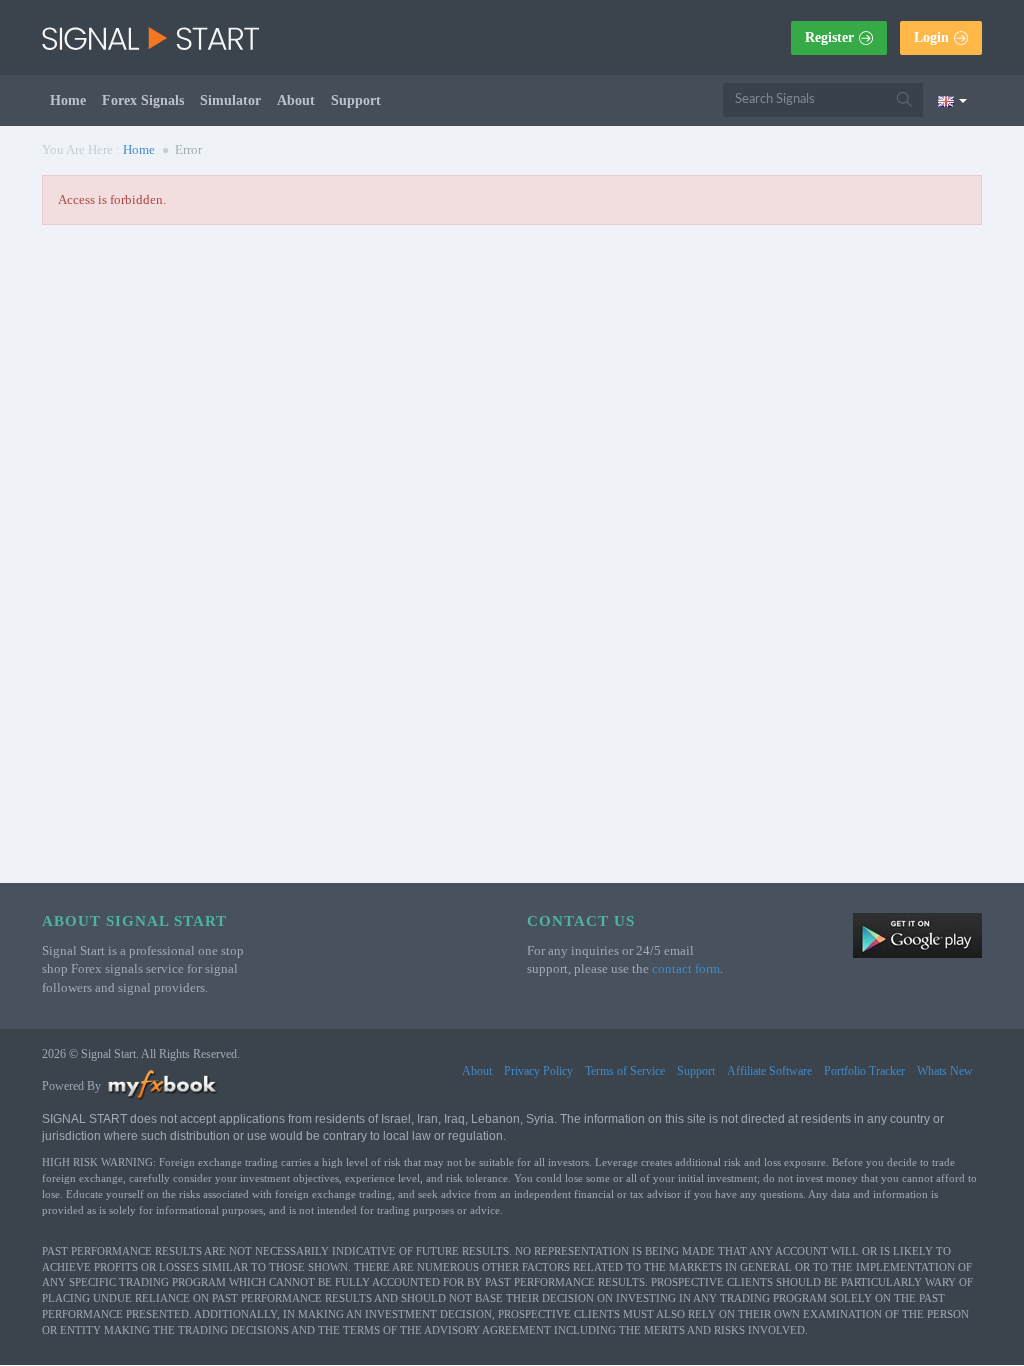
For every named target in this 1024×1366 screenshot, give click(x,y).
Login (931, 37)
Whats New (945, 1071)
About (296, 100)
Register (829, 37)
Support (356, 100)
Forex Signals (143, 100)
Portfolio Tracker (864, 1071)
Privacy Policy (538, 1071)
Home (68, 100)
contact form (686, 968)
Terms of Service (625, 1071)
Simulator (230, 100)
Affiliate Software (769, 1071)
